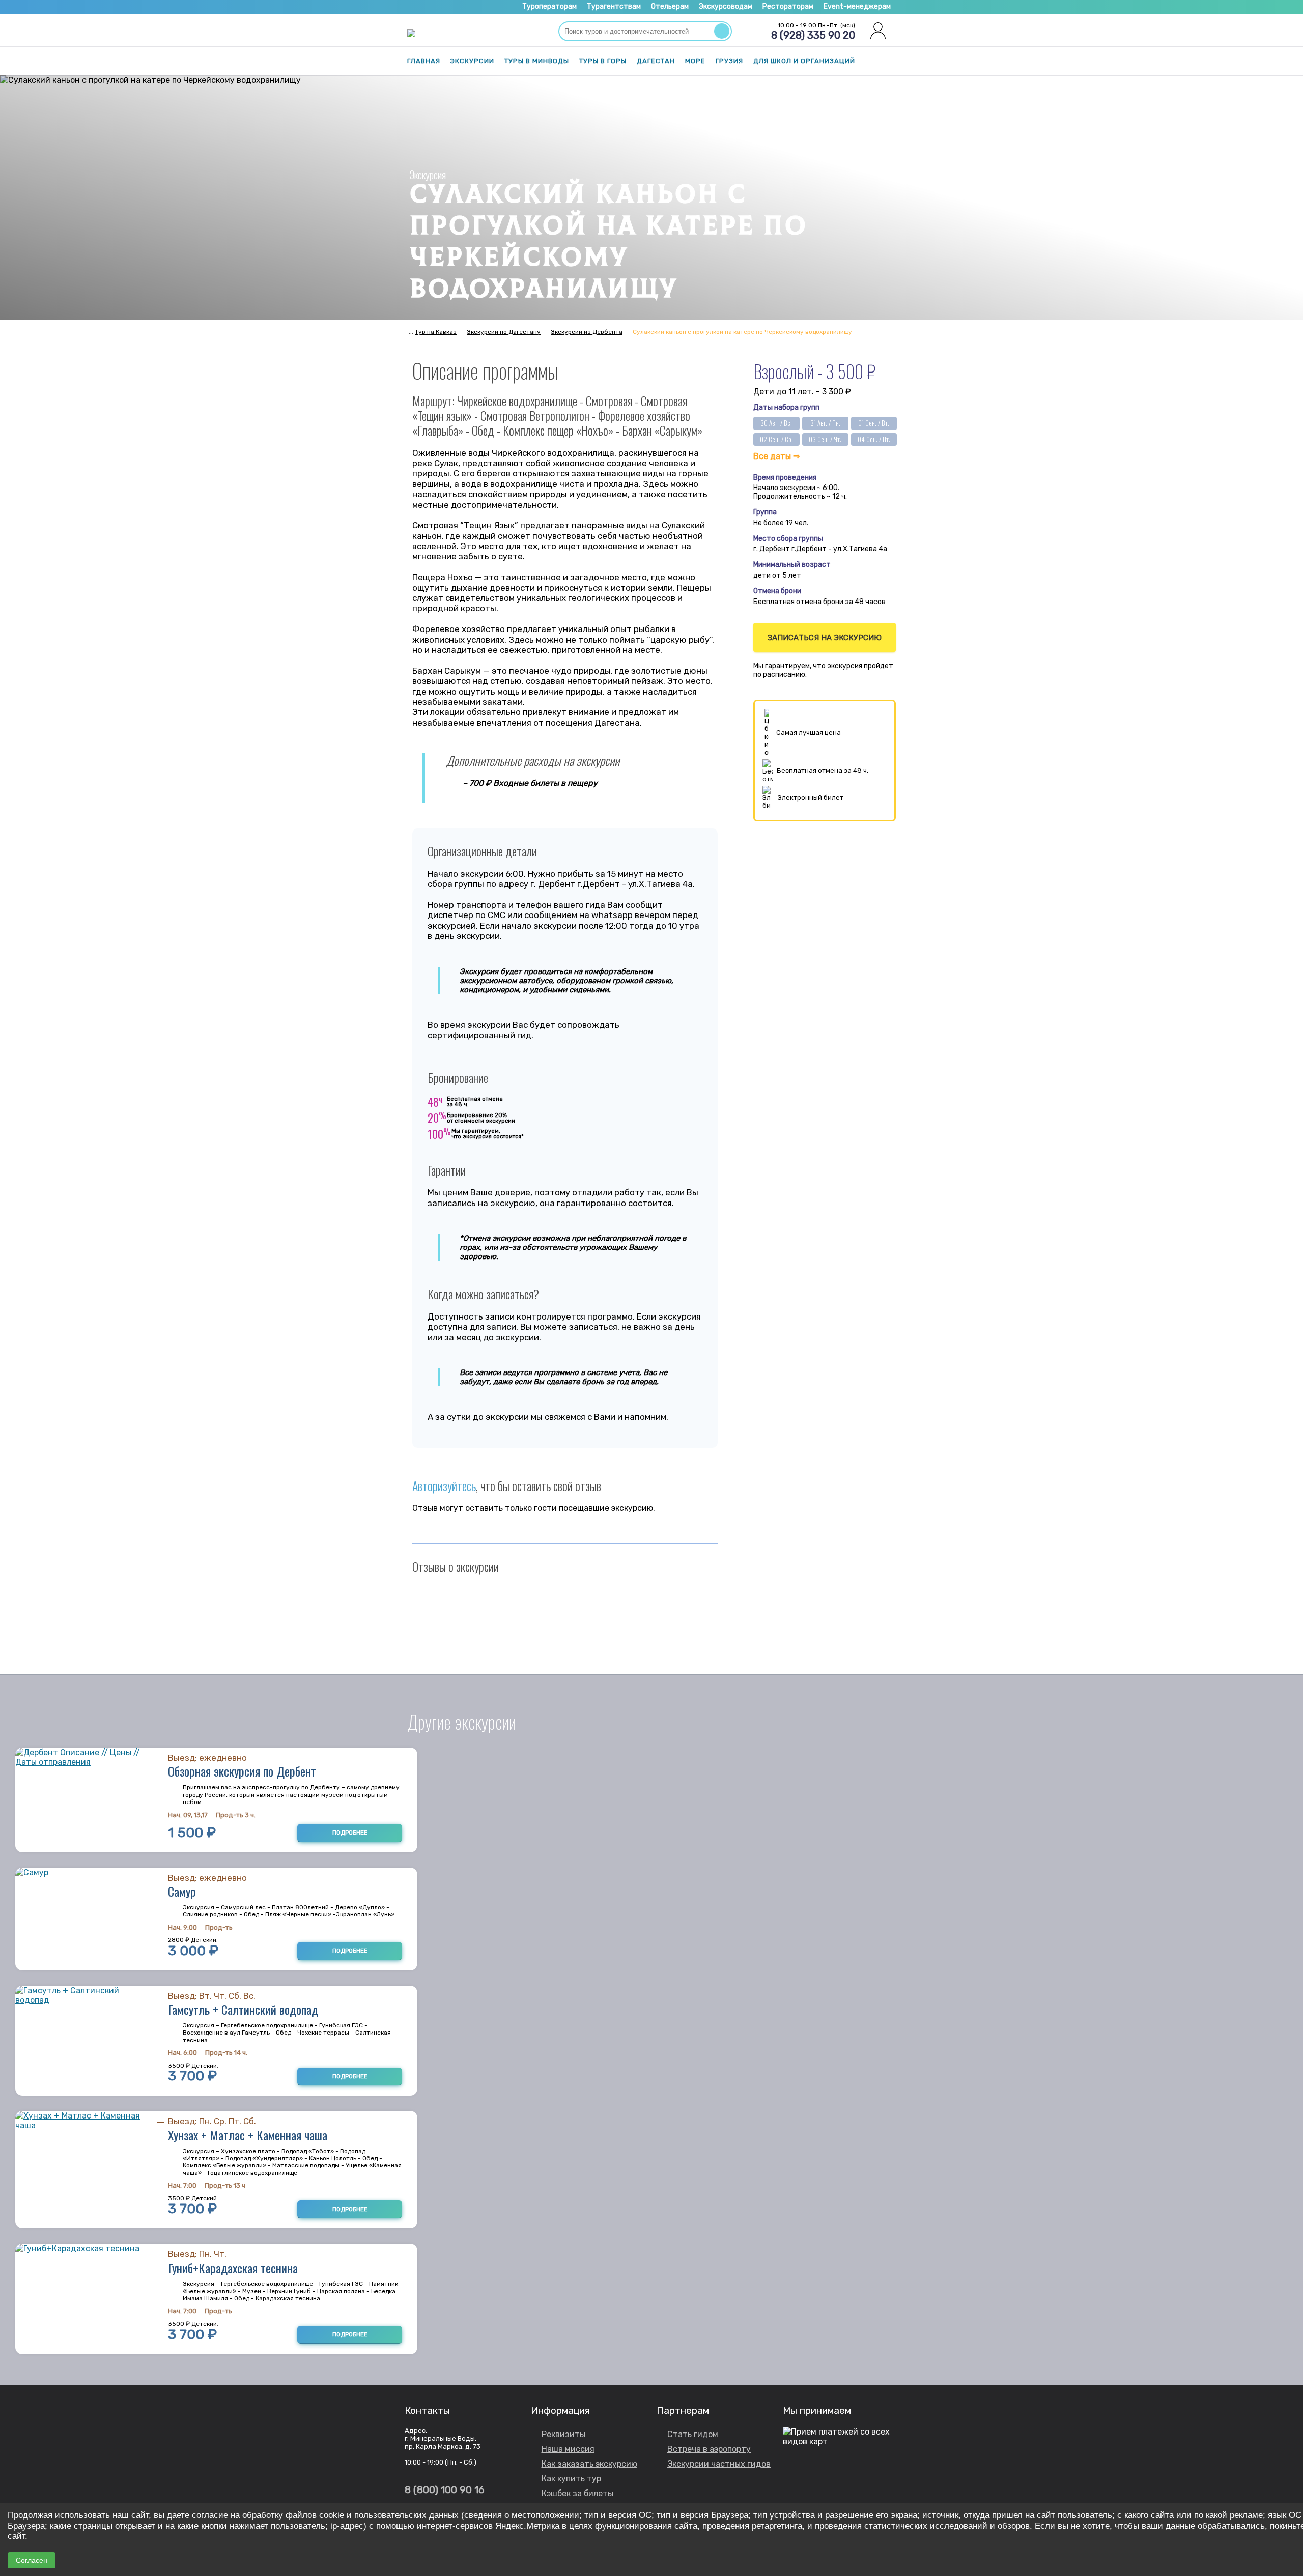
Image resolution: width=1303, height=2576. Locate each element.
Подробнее (350, 1833)
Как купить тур (571, 2479)
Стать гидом (693, 2434)
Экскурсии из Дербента (587, 332)
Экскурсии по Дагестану (504, 332)
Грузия (729, 61)
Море (695, 61)
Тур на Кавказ (436, 332)
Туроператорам (549, 6)
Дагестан (656, 61)
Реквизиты (563, 2434)
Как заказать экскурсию (589, 2464)
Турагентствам (614, 6)
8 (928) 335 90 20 (813, 35)
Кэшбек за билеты (577, 2493)
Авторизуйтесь (444, 1485)
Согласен (32, 2560)
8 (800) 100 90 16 (445, 2490)
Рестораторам (788, 6)
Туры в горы (603, 61)
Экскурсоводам (726, 6)
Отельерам (670, 6)
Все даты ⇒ (776, 456)
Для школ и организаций (804, 61)
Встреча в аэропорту (709, 2449)
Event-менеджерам (857, 6)
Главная (424, 61)
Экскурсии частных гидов (719, 2464)
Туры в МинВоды (537, 61)
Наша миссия (568, 2449)
